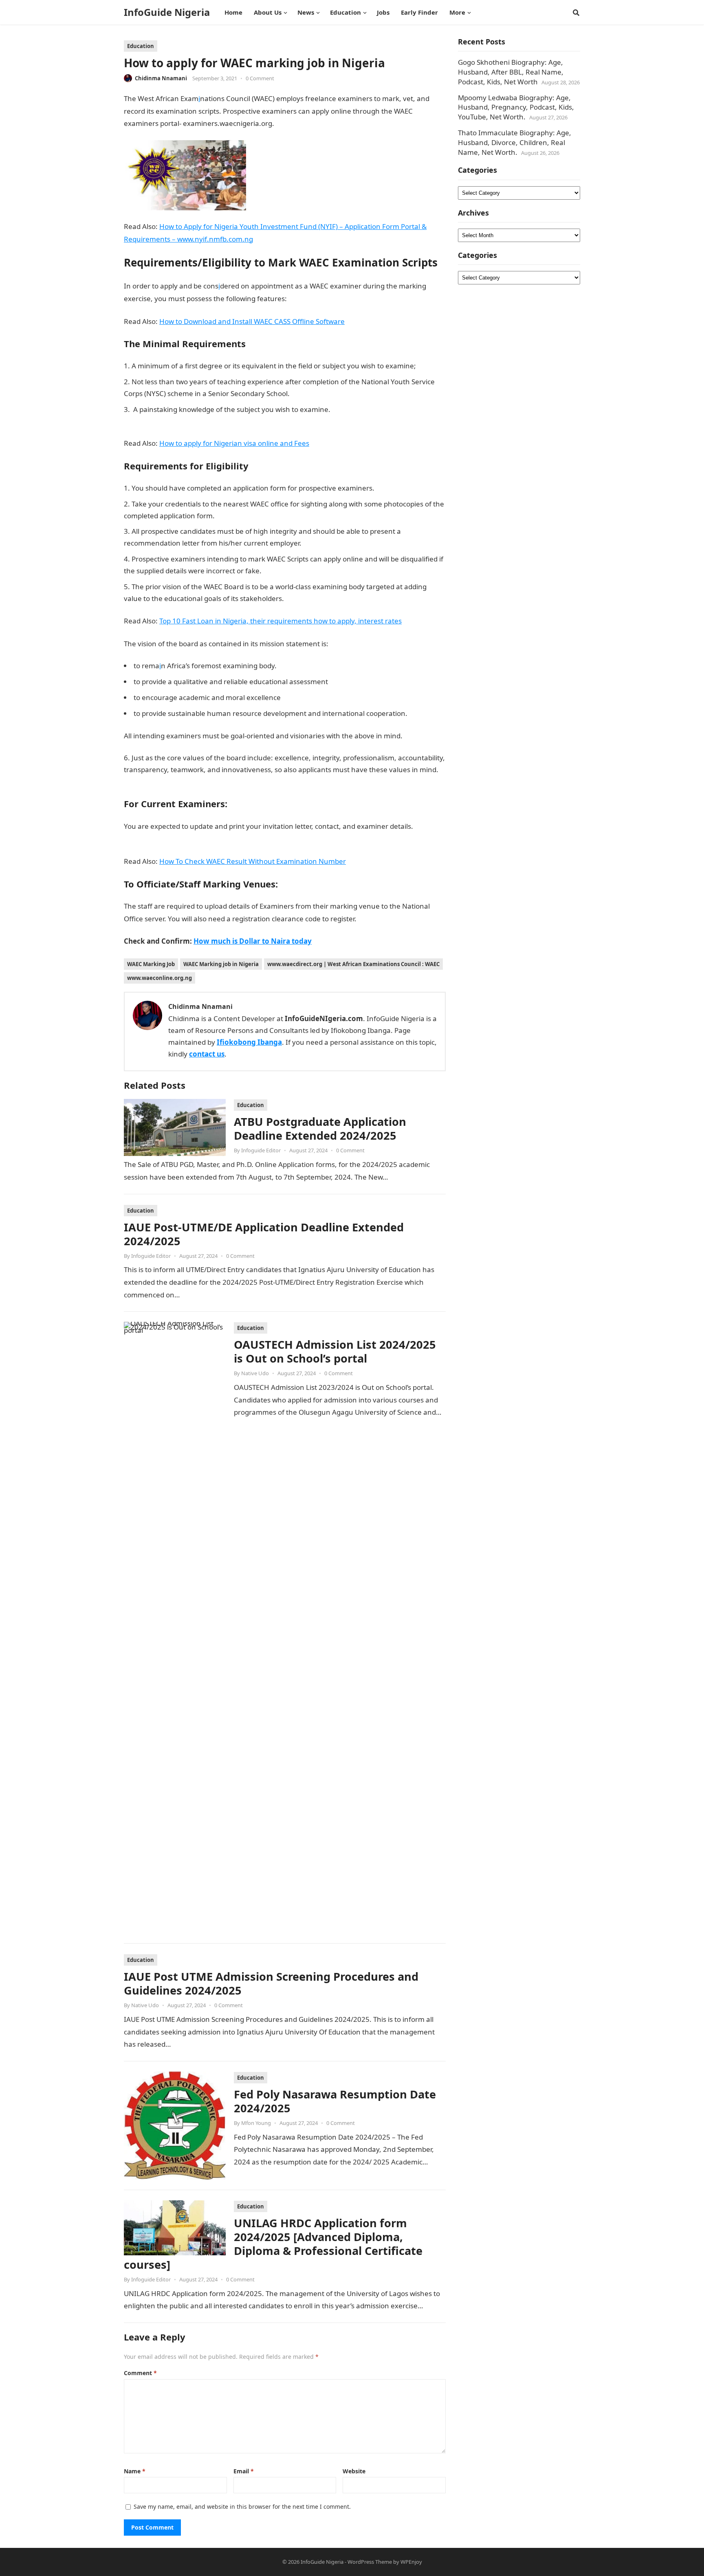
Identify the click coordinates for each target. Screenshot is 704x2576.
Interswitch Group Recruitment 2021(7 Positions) (364, 598)
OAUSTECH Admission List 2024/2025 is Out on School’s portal (335, 1351)
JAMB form (347, 644)
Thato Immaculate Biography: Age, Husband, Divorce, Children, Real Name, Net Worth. (515, 142)
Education (141, 46)
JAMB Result (424, 736)
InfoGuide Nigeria (167, 12)
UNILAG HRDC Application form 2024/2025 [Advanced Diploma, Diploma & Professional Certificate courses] (273, 2244)
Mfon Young (256, 2123)
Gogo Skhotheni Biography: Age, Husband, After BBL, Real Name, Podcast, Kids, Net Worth (511, 72)
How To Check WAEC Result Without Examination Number (253, 861)
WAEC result (378, 919)
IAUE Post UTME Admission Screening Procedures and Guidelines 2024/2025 (271, 1983)
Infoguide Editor (261, 1150)
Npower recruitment (157, 781)
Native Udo (255, 1373)
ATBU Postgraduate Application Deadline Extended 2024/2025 (320, 1128)
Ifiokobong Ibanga (249, 1042)
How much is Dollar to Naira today (253, 941)
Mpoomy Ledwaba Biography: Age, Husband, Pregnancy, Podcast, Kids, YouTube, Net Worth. (516, 107)
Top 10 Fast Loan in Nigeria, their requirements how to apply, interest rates (280, 621)
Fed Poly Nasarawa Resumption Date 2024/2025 (335, 2101)
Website (354, 2471)
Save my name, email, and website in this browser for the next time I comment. (242, 2507)
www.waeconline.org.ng (159, 978)
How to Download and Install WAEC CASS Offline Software (252, 321)
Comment (140, 2373)
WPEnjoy (411, 2562)
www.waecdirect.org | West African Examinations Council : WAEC (353, 964)
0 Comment (260, 78)
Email (244, 2471)
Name (135, 2471)
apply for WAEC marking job (333, 298)
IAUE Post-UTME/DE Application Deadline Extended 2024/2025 (264, 1234)
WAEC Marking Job (151, 964)
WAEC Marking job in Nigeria (221, 964)
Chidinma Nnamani (161, 78)
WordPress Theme (370, 2562)
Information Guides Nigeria (320, 123)
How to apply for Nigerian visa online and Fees (234, 443)
